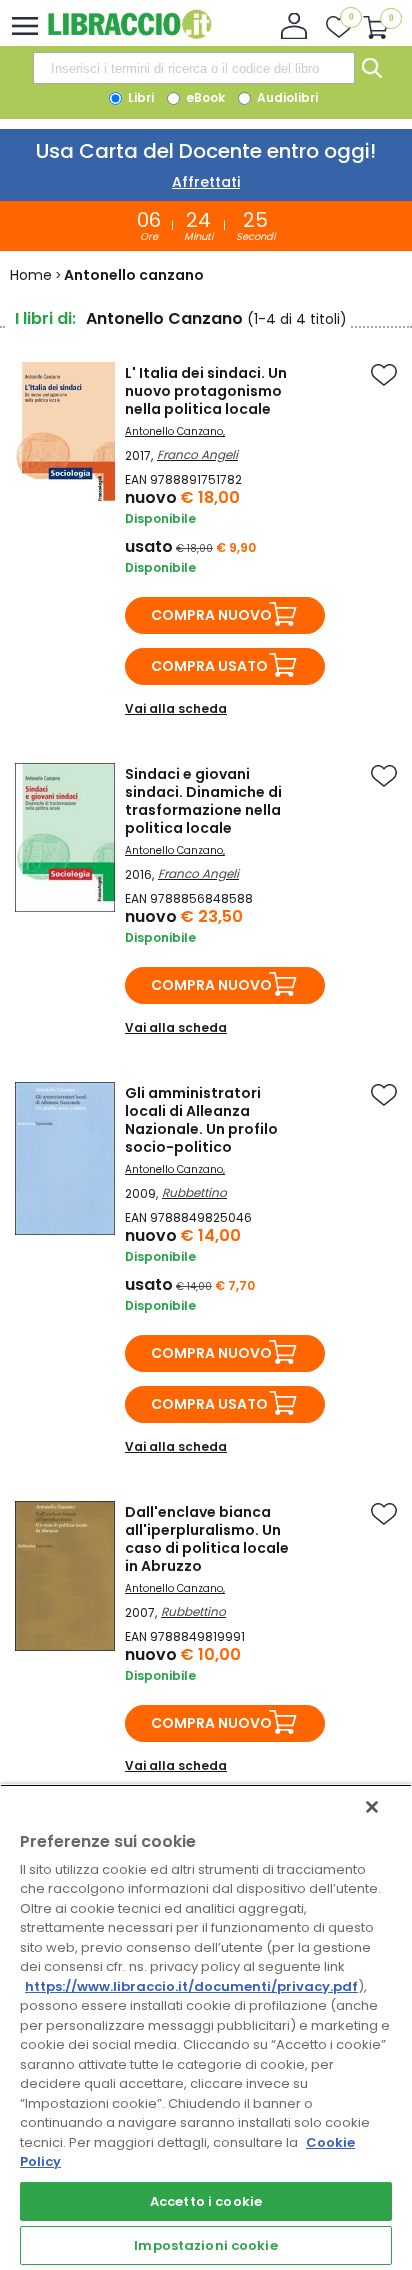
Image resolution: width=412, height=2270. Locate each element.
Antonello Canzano (174, 431)
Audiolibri (286, 97)
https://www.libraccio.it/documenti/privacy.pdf (191, 1986)
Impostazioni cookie (205, 2245)
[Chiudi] (372, 1807)
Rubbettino (194, 1192)
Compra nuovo (211, 615)
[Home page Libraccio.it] (129, 34)
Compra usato (209, 666)
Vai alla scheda (176, 708)
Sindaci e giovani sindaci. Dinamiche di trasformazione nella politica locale (203, 801)
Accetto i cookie (206, 2201)
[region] (206, 2027)
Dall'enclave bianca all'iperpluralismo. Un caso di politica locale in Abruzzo (207, 1539)
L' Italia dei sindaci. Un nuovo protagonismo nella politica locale (206, 391)
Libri (139, 97)
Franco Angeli (197, 454)
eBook (204, 97)
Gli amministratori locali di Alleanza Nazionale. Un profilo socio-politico (201, 1120)
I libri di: (45, 318)
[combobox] (194, 68)
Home (31, 275)
